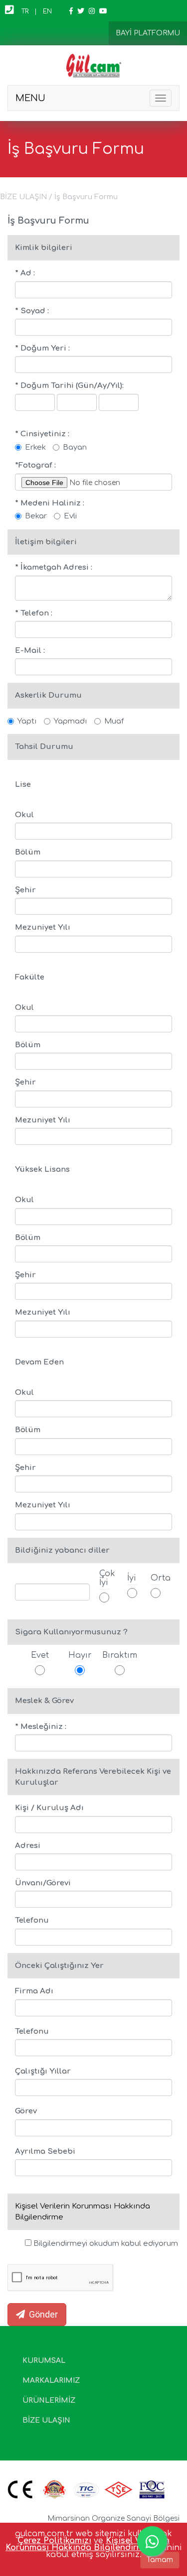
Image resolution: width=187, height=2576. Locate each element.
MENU (30, 98)
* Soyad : (32, 311)
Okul (24, 815)
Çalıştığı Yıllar (43, 2071)
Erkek (35, 447)
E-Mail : (30, 651)
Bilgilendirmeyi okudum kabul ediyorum (105, 2244)
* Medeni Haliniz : (50, 503)
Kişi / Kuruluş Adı (49, 1808)
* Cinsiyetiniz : (42, 434)
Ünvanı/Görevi (43, 1883)
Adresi (28, 1846)
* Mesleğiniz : (41, 1727)
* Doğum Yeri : (42, 348)
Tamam (160, 2560)
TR (25, 11)
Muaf (114, 721)
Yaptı (27, 721)
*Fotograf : (35, 465)
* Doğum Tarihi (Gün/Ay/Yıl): (69, 386)
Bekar (36, 516)
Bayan (75, 447)
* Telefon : (34, 613)
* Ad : (25, 273)
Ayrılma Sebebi (45, 2151)
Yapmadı (71, 721)
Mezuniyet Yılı (43, 927)
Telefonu (32, 1920)
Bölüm (28, 852)
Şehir (25, 890)
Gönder (41, 2314)
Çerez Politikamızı (54, 2541)
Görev (26, 2111)
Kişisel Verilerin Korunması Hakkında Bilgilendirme (88, 2544)
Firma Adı (34, 1991)
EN (47, 11)
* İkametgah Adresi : (54, 567)
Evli (70, 516)
